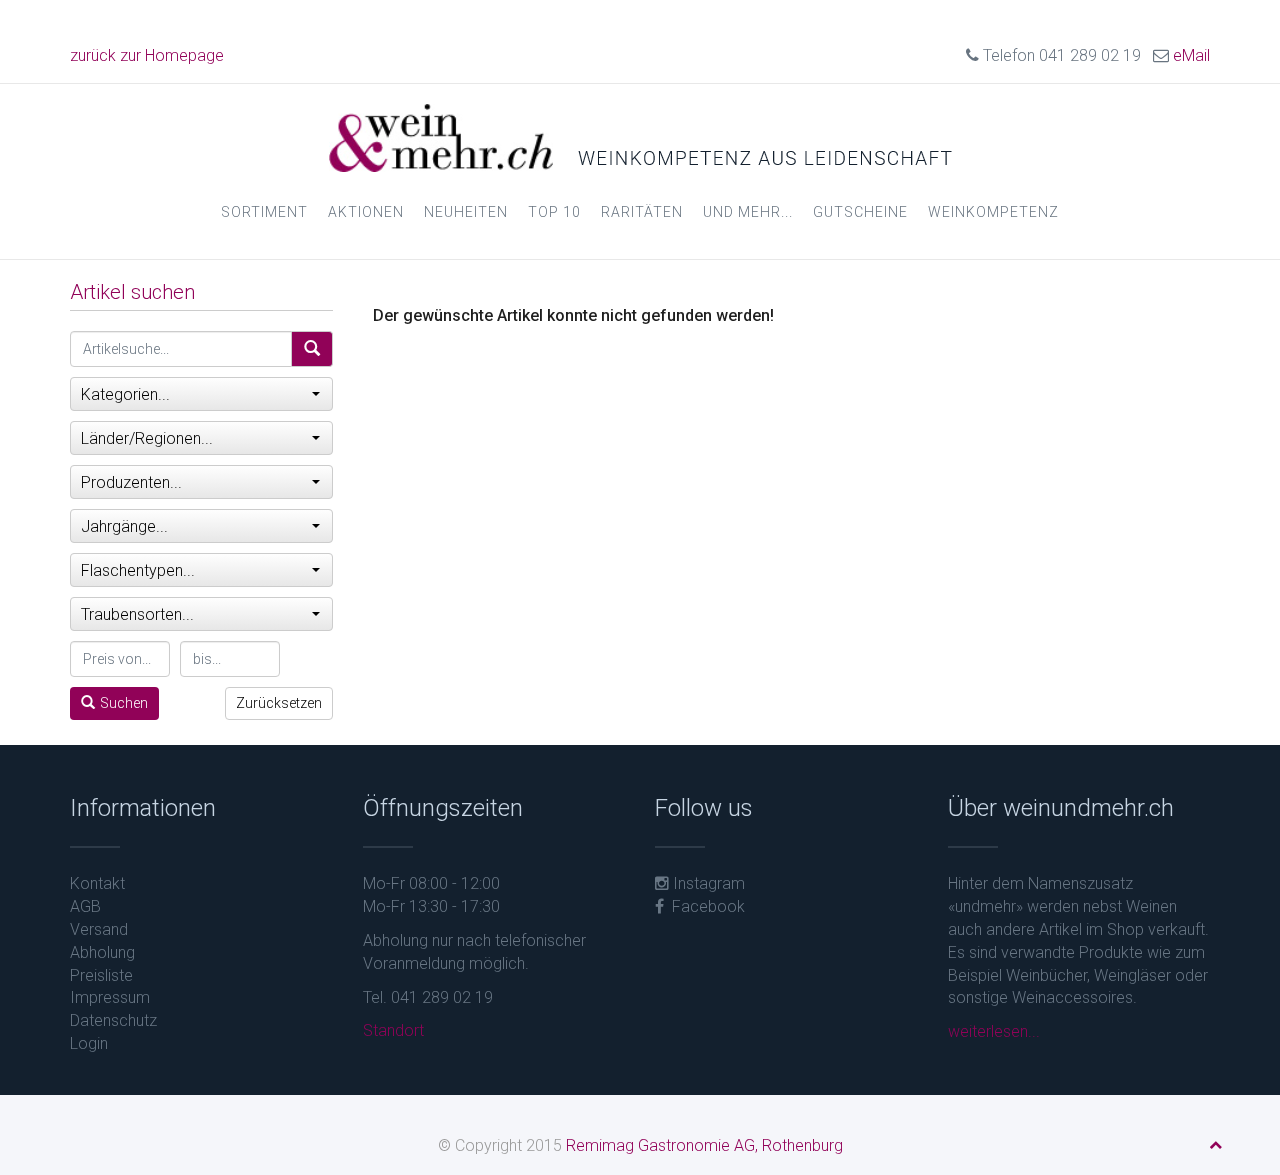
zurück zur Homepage (147, 55)
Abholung (102, 952)
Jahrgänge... (124, 526)
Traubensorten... (137, 614)
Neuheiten (466, 212)
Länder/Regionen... (147, 438)
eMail (1191, 55)
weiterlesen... (994, 1031)
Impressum (110, 997)
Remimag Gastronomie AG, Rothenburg (704, 1145)
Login (89, 1043)
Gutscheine (860, 212)
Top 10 (554, 212)
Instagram (707, 883)
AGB (85, 906)
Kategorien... (125, 394)
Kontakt (97, 883)
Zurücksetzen (279, 703)
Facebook (704, 906)
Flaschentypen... (138, 570)
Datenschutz (113, 1020)
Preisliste (101, 975)
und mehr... (748, 212)
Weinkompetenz (993, 212)
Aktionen (366, 212)
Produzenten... (131, 482)
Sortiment (264, 212)
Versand (99, 929)
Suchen (124, 703)
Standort (393, 1030)
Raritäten (642, 212)
